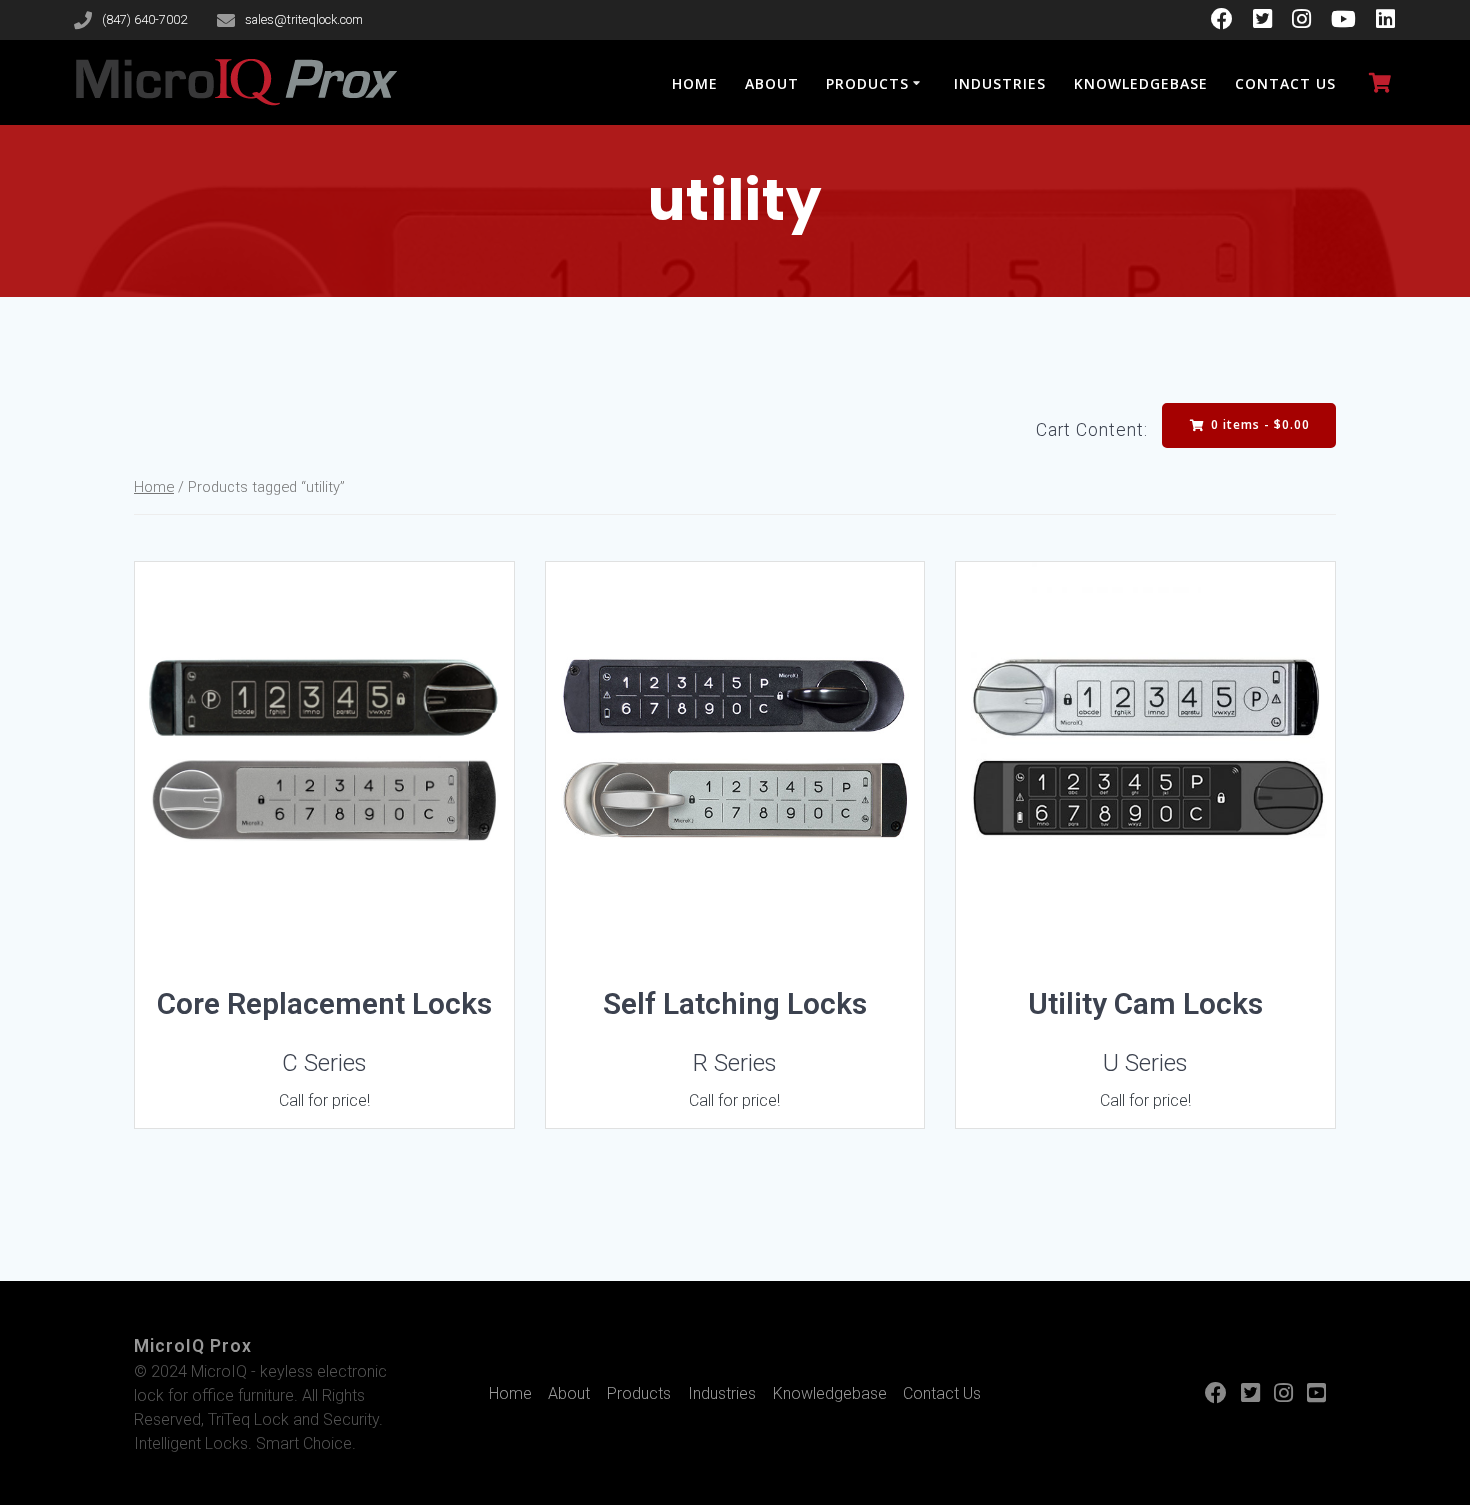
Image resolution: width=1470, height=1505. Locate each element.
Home (695, 83)
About (772, 83)
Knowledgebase (1141, 83)
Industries (1000, 83)
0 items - (1258, 424)
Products (867, 83)
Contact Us (1285, 83)
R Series (735, 1063)
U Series (1145, 1063)
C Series (324, 1063)
